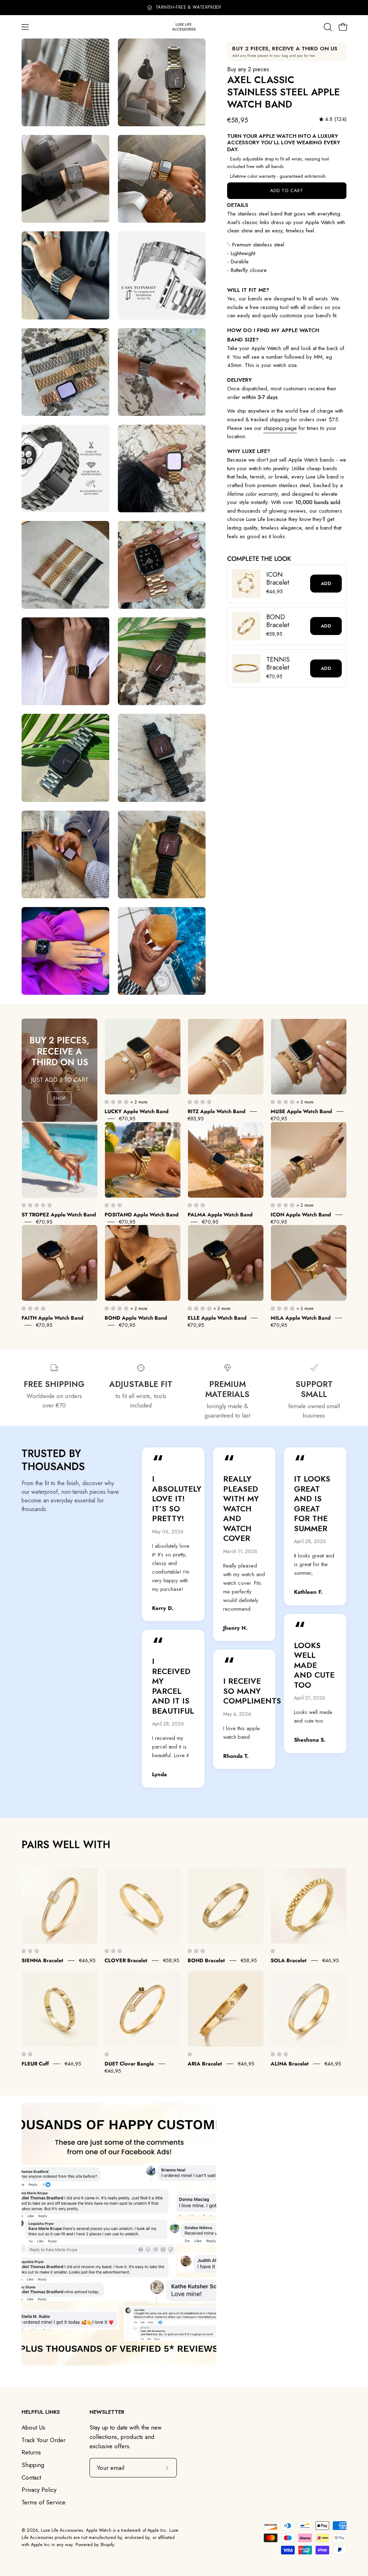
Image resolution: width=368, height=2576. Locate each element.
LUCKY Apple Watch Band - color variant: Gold (107, 1102)
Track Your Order (43, 2440)
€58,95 (171, 1960)
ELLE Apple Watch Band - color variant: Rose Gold (203, 1309)
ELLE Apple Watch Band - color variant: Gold (190, 1309)
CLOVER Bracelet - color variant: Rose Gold (120, 1951)
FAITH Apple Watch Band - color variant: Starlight (43, 1309)
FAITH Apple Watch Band (52, 1318)
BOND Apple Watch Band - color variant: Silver (113, 1309)
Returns (31, 2452)
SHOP (60, 1098)
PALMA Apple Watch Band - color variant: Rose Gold (203, 1205)
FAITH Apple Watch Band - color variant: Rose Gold (37, 1309)
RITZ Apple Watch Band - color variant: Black (209, 1102)
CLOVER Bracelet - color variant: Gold (107, 1951)
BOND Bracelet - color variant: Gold (190, 1951)
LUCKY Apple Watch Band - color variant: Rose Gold (120, 1102)
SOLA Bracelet (289, 1960)
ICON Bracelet (278, 579)
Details (238, 205)
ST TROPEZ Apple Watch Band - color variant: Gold (24, 1205)
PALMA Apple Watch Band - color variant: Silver (196, 1205)
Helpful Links (41, 2412)
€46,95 (87, 1960)
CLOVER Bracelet (126, 1960)
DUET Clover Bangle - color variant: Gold (107, 2054)
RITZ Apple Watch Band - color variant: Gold (190, 1102)
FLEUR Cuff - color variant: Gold (24, 2054)
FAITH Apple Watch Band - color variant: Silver (30, 1309)
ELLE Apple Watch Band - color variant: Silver (196, 1309)
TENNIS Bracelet (278, 664)
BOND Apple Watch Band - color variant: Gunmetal (126, 1309)
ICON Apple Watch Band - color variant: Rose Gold (286, 1205)
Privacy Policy (39, 2490)
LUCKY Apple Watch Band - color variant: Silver (113, 1102)
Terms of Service (43, 2502)
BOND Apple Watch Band (136, 1318)
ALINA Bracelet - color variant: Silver (279, 2054)
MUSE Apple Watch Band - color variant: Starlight (292, 1102)
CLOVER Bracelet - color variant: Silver (113, 1951)
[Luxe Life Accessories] (184, 27)
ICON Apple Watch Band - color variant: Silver (279, 1205)
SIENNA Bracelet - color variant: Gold (24, 1951)
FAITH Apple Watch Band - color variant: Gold (24, 1309)
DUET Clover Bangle (129, 2064)
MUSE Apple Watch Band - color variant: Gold (273, 1102)
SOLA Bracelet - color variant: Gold (273, 1951)
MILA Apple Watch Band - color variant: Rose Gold (286, 1309)
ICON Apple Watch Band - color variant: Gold (273, 1205)
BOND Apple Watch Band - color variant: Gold (107, 1309)
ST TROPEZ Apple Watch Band (59, 1215)
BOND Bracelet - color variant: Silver (196, 1951)
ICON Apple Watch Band (301, 1215)
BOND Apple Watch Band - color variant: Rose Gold (120, 1309)
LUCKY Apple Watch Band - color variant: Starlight (126, 1102)
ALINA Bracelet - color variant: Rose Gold (286, 2054)
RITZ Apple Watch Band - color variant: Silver (196, 1102)
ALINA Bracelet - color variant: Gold (273, 2054)
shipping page (280, 428)
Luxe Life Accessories (62, 2530)
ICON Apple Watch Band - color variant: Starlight (292, 1205)
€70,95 (127, 1119)
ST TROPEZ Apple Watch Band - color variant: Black (50, 1205)
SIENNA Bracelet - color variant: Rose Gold (37, 1951)
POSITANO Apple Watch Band (142, 1215)
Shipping (33, 2465)
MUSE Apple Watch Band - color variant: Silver (279, 1102)
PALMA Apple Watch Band (220, 1215)
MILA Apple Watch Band (301, 1318)
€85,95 (196, 1119)
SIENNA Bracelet (42, 1960)
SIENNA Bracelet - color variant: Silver (30, 1951)
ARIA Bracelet (205, 2064)
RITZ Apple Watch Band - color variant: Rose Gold (203, 1102)
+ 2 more (139, 1102)
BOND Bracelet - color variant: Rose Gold (203, 1951)
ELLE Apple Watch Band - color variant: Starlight (209, 1309)
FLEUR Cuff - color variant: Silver (30, 2054)
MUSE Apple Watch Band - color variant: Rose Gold (286, 1102)
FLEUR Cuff (35, 2064)
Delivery (240, 380)
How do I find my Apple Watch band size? (273, 335)
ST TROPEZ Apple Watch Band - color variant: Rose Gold (37, 1205)
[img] (333, 119)
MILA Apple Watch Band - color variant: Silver (279, 1309)
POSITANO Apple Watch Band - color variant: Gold (107, 1205)
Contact (31, 2477)
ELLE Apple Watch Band (217, 1318)
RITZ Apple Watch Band (217, 1111)
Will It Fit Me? (248, 290)
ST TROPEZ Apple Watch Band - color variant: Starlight (43, 1205)
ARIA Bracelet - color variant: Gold (190, 2054)
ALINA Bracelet (290, 2064)
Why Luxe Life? (249, 451)
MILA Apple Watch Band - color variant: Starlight (292, 1309)
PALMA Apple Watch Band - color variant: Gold (190, 1205)
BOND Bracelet (278, 621)
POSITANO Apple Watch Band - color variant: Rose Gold (120, 1205)
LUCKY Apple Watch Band (137, 1111)
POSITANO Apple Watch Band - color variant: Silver (113, 1205)
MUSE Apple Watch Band (301, 1111)
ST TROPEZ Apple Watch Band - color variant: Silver (30, 1205)
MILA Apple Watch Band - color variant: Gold (273, 1309)
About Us (33, 2427)
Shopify (107, 2545)
